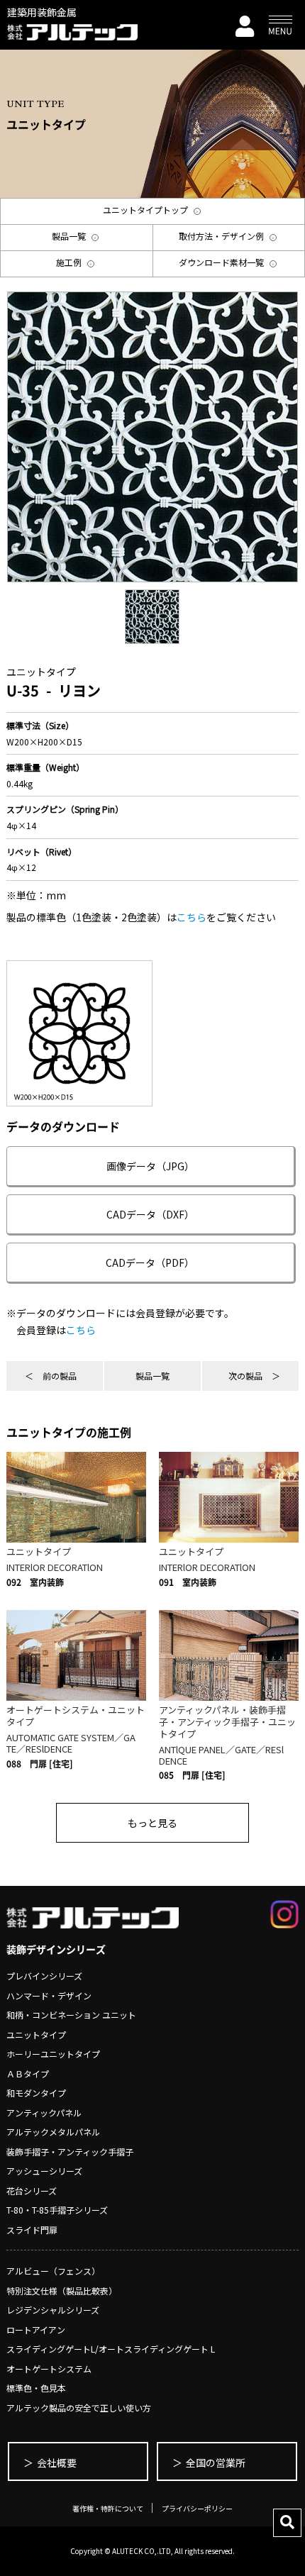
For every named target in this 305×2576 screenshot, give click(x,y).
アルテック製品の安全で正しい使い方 (79, 2408)
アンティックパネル (44, 2113)
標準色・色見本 (36, 2388)
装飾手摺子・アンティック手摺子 (70, 2152)
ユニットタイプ (36, 2034)
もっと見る (152, 1823)
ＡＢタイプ (28, 2073)
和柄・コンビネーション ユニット (71, 2015)
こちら (192, 917)
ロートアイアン (36, 2330)
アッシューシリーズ (44, 2171)
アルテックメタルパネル (53, 2132)
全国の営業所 (216, 2463)
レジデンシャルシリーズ (53, 2310)
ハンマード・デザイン (49, 1995)
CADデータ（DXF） (150, 1214)
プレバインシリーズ (44, 1976)
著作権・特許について (108, 2508)
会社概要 (57, 2463)
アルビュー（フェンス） (53, 2271)
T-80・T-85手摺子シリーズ (57, 2210)
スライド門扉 (32, 2230)
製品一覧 (152, 1376)
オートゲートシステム (49, 2369)
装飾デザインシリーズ (56, 1949)
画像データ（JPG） (150, 1166)
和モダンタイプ (36, 2093)
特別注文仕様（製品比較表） (62, 2291)
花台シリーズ (32, 2191)
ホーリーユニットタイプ (53, 2054)
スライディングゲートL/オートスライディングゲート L (111, 2349)
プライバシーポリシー (197, 2508)
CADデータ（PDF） (150, 1262)
